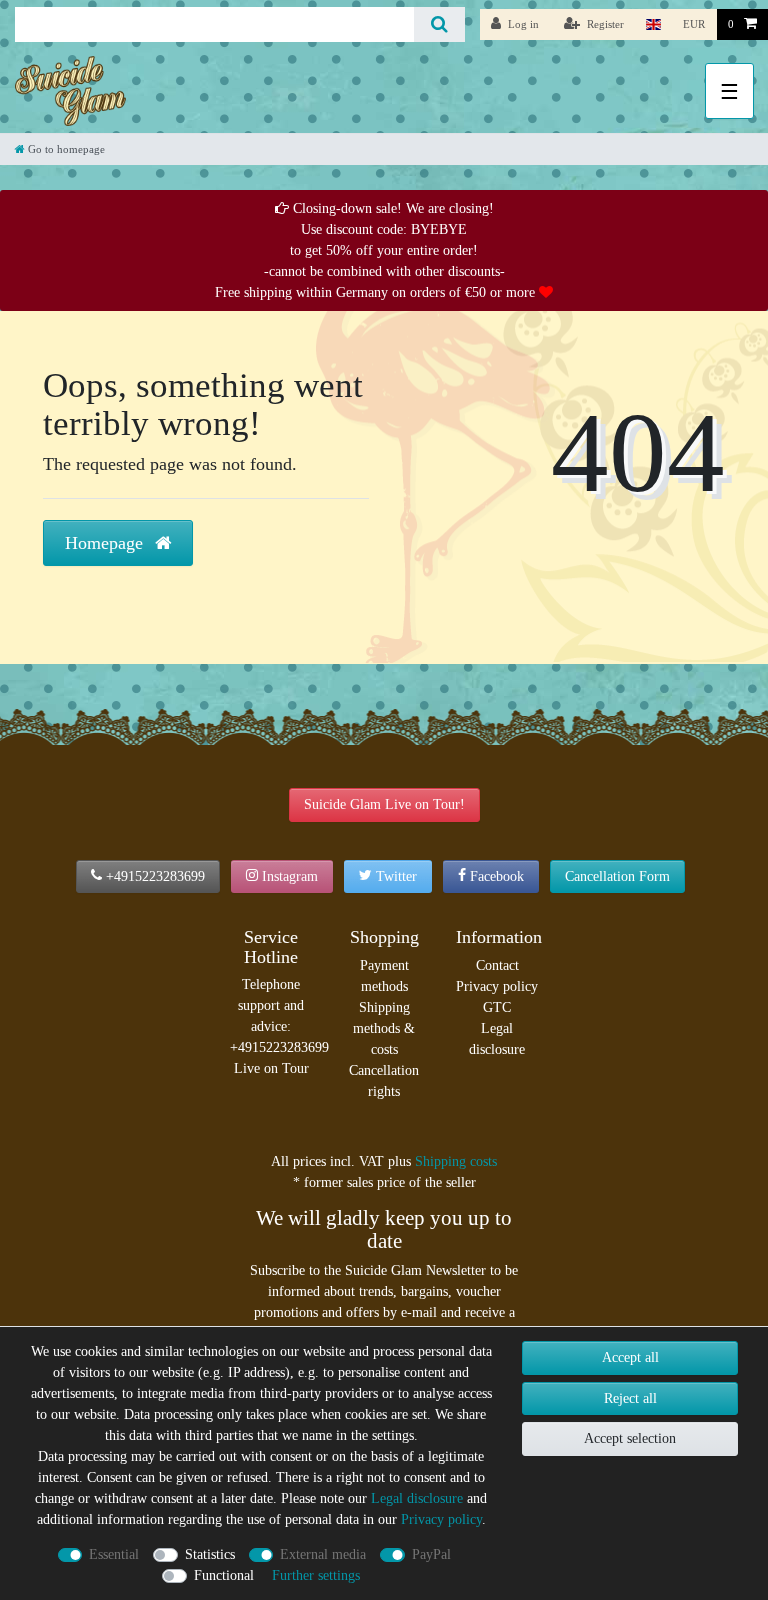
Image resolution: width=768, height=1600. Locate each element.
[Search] (439, 24)
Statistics (210, 1554)
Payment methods (384, 976)
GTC (497, 1007)
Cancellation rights (384, 1081)
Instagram (290, 876)
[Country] (653, 24)
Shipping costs (456, 1161)
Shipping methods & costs (384, 1028)
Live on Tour (271, 1068)
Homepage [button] (106, 543)
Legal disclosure (497, 1039)
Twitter (396, 876)
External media (323, 1554)
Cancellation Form (617, 876)
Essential (114, 1554)
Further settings (316, 1575)
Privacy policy (497, 986)
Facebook (497, 876)
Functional (224, 1575)
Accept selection (630, 1438)
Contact (497, 965)
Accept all (630, 1357)
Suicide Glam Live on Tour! (384, 804)
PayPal (431, 1554)
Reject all (630, 1398)
